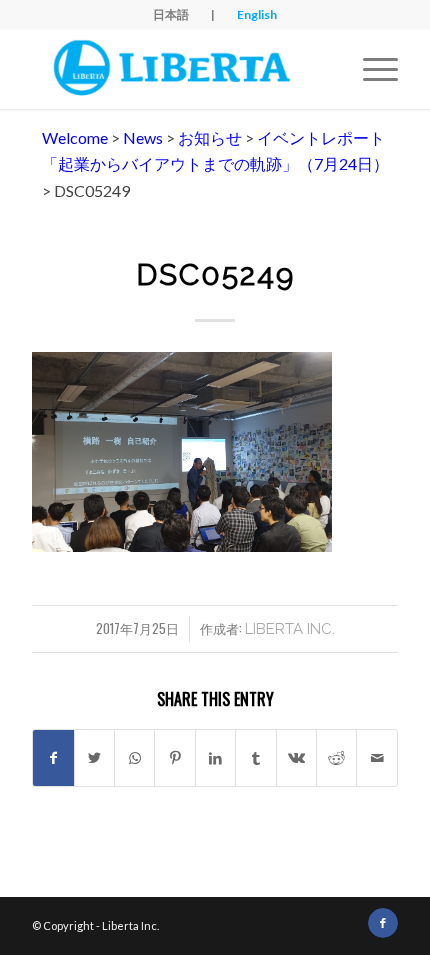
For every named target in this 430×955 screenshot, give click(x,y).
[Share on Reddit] (336, 758)
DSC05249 (215, 274)
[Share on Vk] (296, 758)
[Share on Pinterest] (174, 758)
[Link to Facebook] (383, 923)
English (257, 14)
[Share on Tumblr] (255, 758)
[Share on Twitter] (94, 758)
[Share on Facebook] (53, 758)
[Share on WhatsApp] (134, 758)
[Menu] (370, 69)
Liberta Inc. (290, 629)
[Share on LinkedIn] (215, 758)
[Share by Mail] (377, 758)
